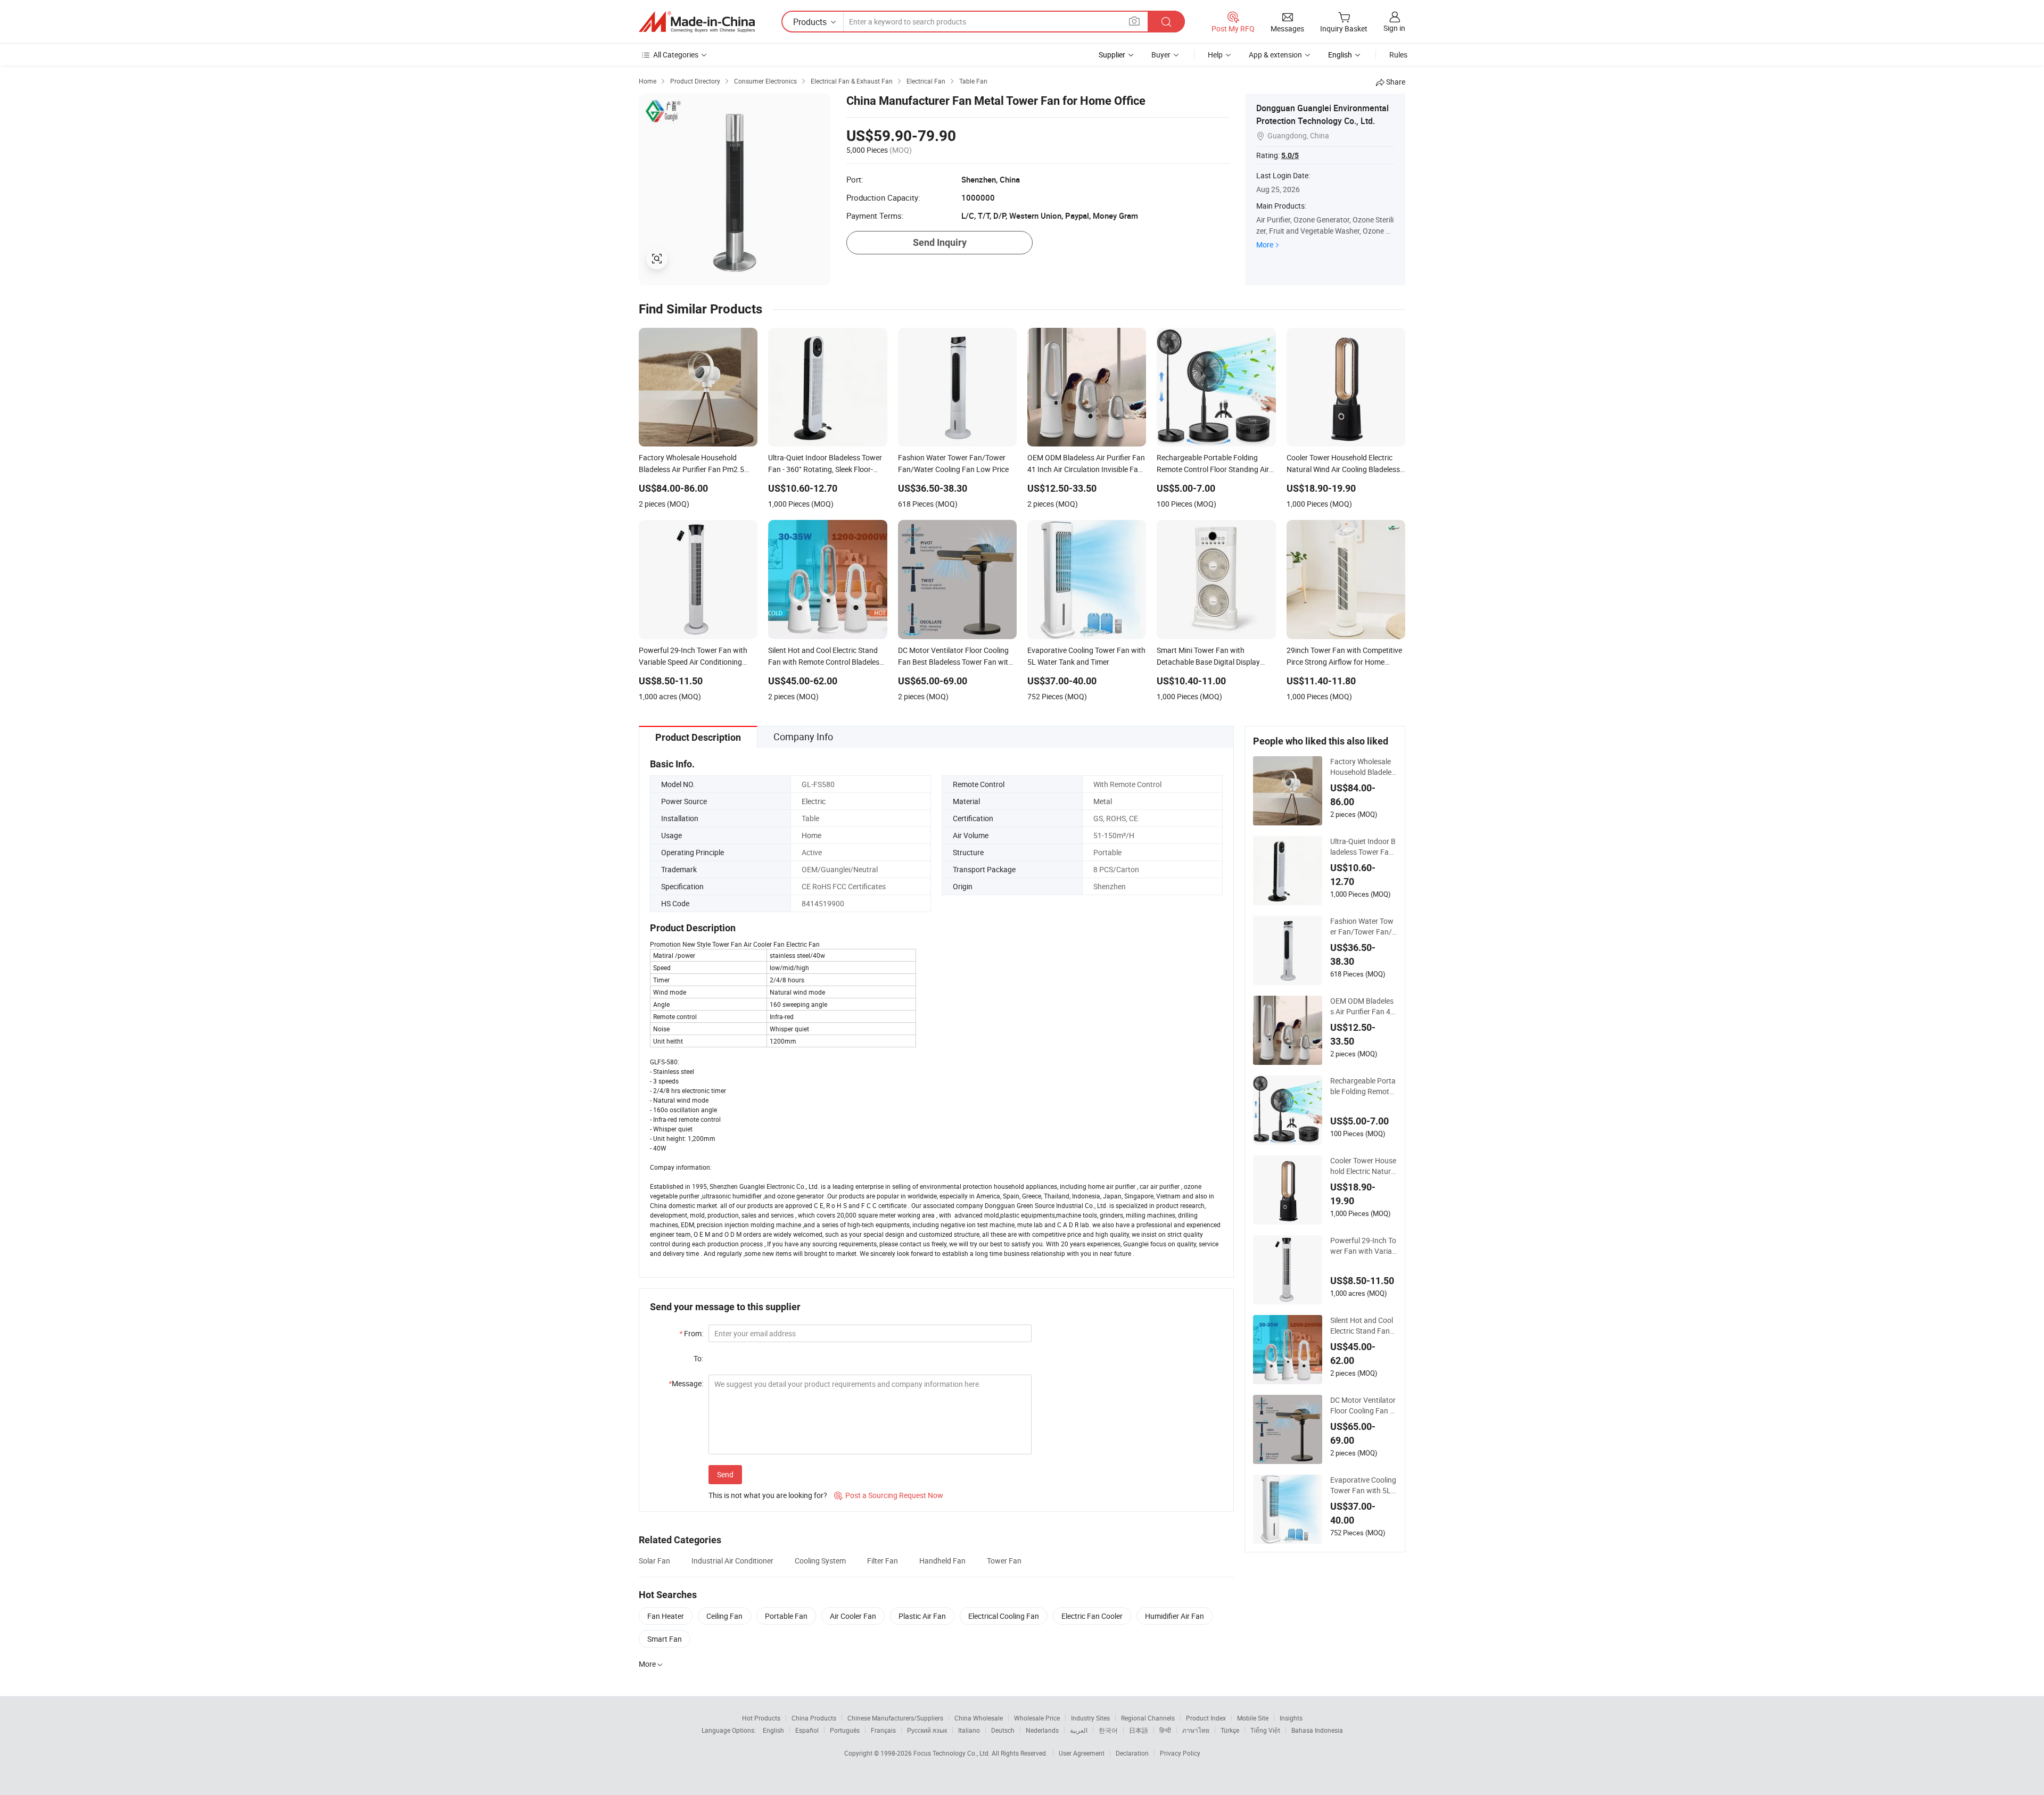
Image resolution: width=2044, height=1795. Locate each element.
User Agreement (1082, 1753)
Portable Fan (786, 1616)
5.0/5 (1290, 155)
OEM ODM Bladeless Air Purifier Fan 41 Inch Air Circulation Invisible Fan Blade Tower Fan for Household (1363, 1006)
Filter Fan (883, 1561)
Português (845, 1730)
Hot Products (761, 1718)
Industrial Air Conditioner (732, 1561)
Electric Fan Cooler (1092, 1616)
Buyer (1161, 55)
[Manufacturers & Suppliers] (697, 22)
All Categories (676, 55)
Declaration (1132, 1753)
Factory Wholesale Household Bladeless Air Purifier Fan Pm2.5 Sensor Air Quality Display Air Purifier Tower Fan (1363, 767)
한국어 (1108, 1730)
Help (1215, 55)
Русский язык (927, 1730)
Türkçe (1230, 1730)
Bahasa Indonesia (1317, 1730)
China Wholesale (979, 1718)
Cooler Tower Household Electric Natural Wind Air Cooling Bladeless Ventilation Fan (1363, 1166)
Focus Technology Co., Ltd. (953, 1753)
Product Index (1206, 1718)
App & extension (1275, 55)
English (773, 1730)
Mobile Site (1253, 1718)
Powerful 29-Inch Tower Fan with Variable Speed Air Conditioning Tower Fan (1363, 1246)
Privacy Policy (1180, 1753)
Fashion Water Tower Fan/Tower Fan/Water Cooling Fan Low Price (1363, 927)
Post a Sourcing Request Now (889, 1495)
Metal (1103, 801)
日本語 (1139, 1730)
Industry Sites (1090, 1718)
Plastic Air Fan (922, 1616)
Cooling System (820, 1561)
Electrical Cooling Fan (1004, 1616)
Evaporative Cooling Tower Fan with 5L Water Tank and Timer (1363, 1485)
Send (725, 1474)
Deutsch (1003, 1730)
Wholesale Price (1037, 1718)
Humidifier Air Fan (1175, 1616)
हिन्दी (1165, 1730)
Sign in (1394, 28)
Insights (1291, 1718)
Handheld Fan (942, 1561)
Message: (686, 1383)
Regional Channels (1148, 1718)
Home (811, 835)
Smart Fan (665, 1639)
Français (883, 1730)
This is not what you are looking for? (768, 1495)
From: (691, 1333)
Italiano (969, 1730)
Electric (814, 801)
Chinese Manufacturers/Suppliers (895, 1718)
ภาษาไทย (1196, 1730)
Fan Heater (666, 1616)
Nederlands (1042, 1730)
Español (807, 1730)
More (1265, 245)
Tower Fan (1004, 1561)
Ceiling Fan (724, 1616)
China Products (814, 1718)
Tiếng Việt (1265, 1730)
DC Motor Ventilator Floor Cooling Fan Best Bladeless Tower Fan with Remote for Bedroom (1363, 1405)
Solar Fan (654, 1561)
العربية (1079, 1730)
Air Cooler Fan (853, 1616)
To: (698, 1358)
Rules (1398, 55)
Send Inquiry (940, 242)
